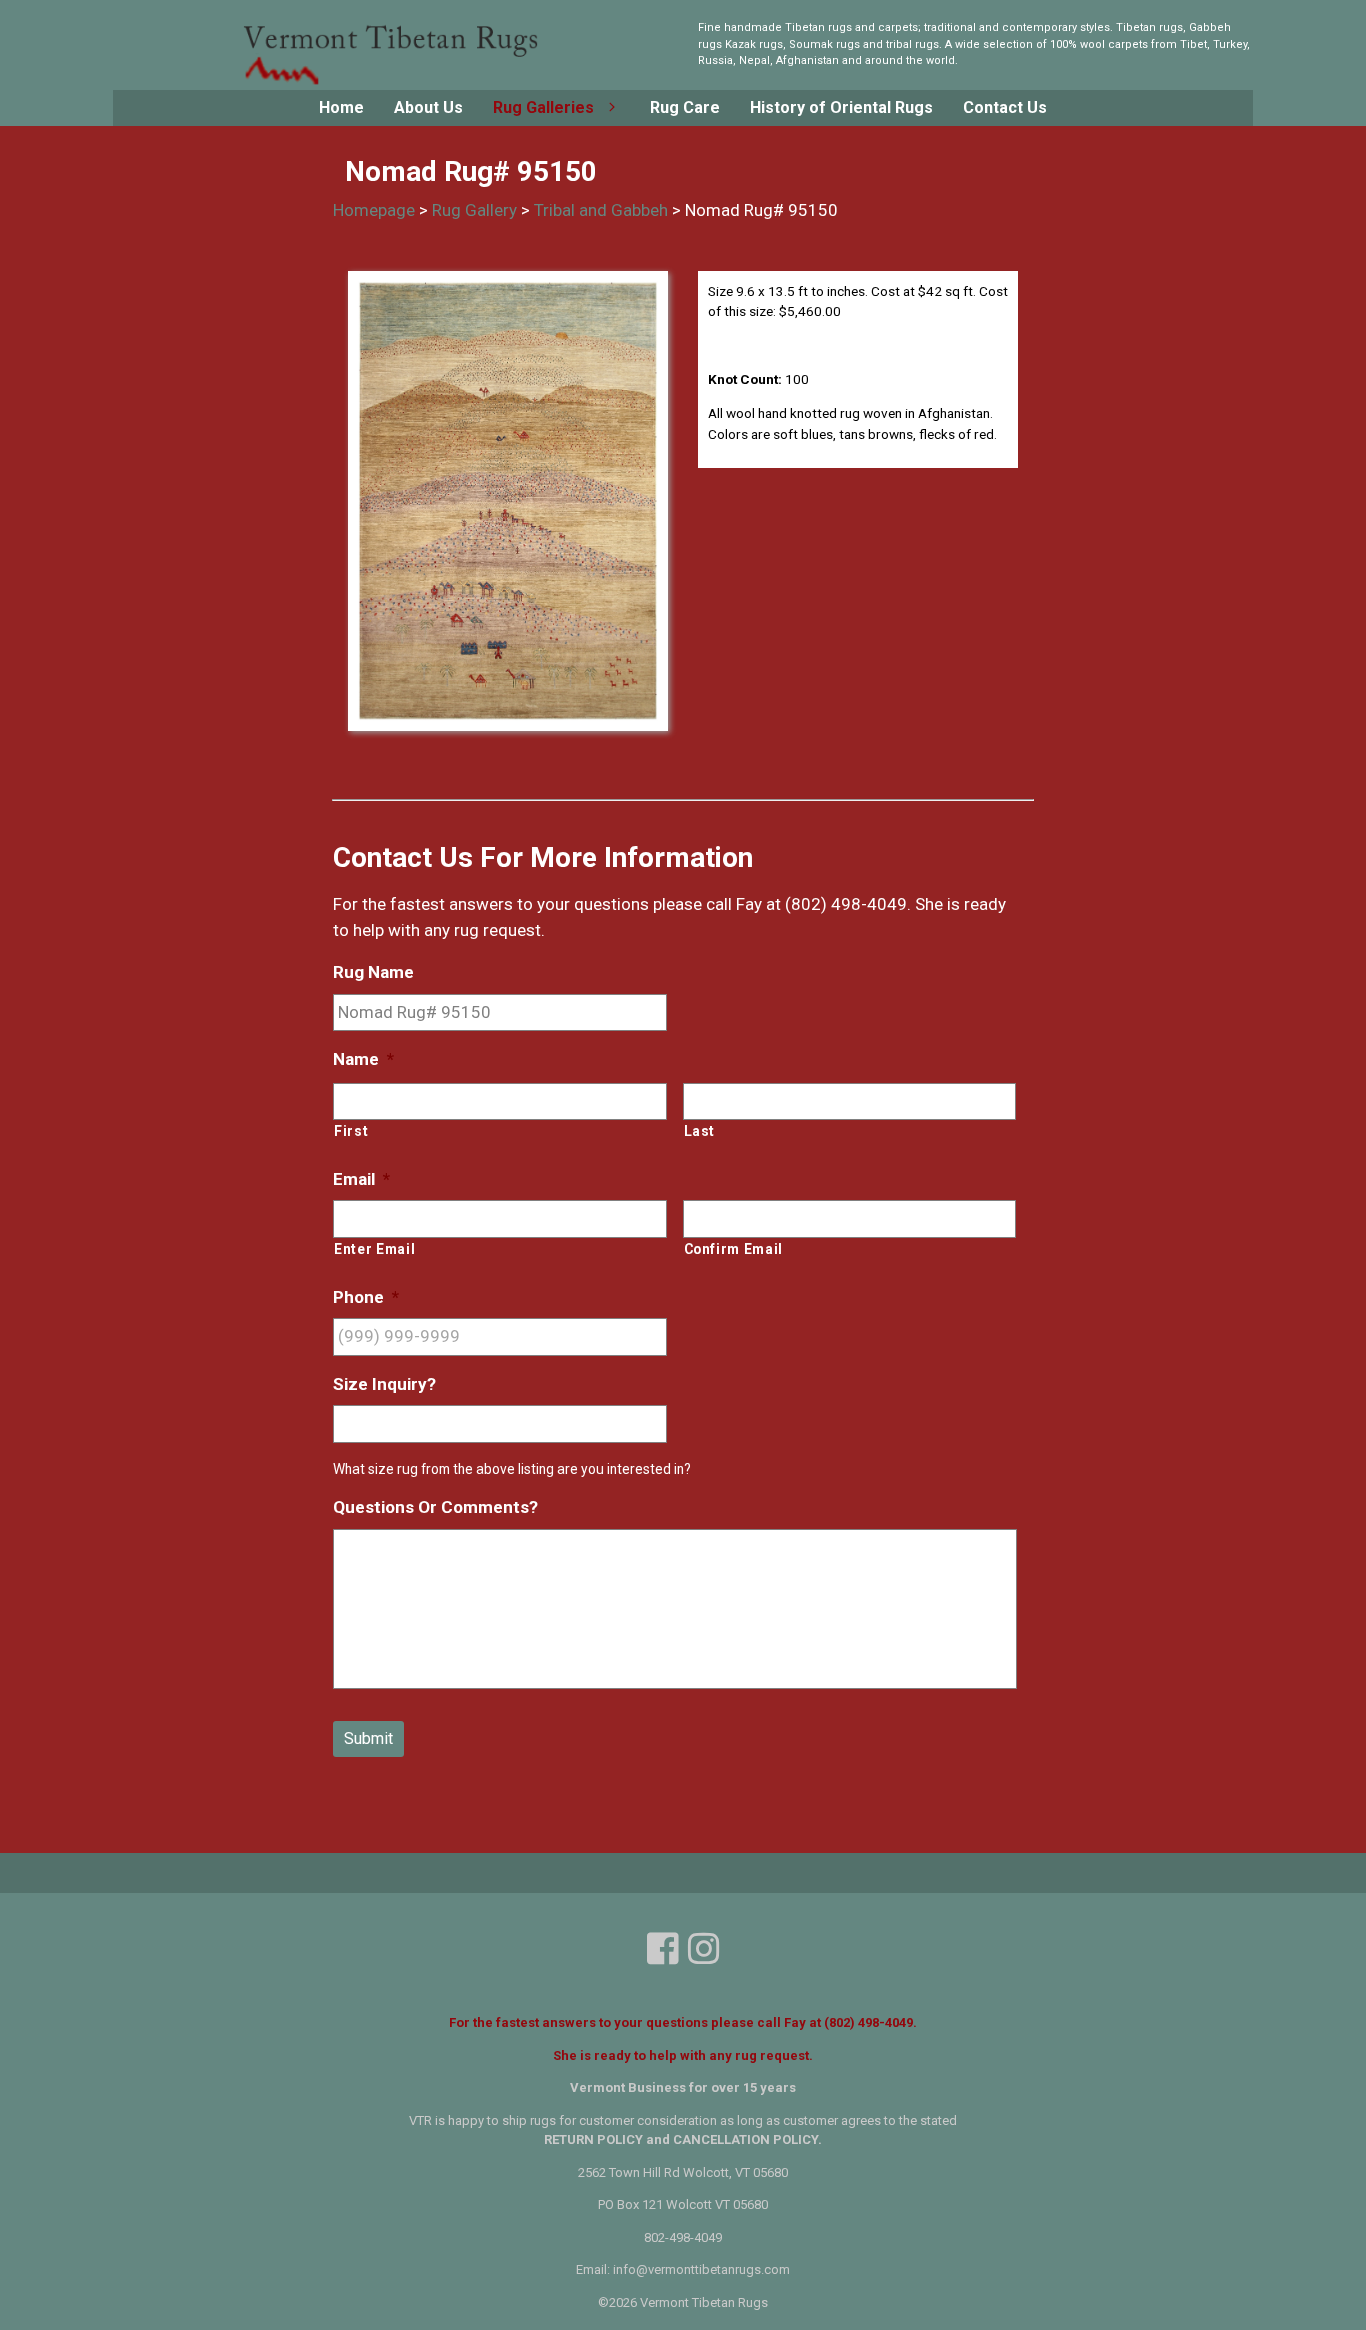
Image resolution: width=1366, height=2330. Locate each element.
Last (700, 1131)
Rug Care (685, 107)
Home (341, 107)
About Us (428, 107)
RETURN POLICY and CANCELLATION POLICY (681, 2139)
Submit (368, 1738)
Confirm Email (734, 1249)
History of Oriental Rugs (841, 107)
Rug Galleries (543, 107)
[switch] (607, 108)
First (351, 1131)
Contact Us (1005, 107)
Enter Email (374, 1249)
